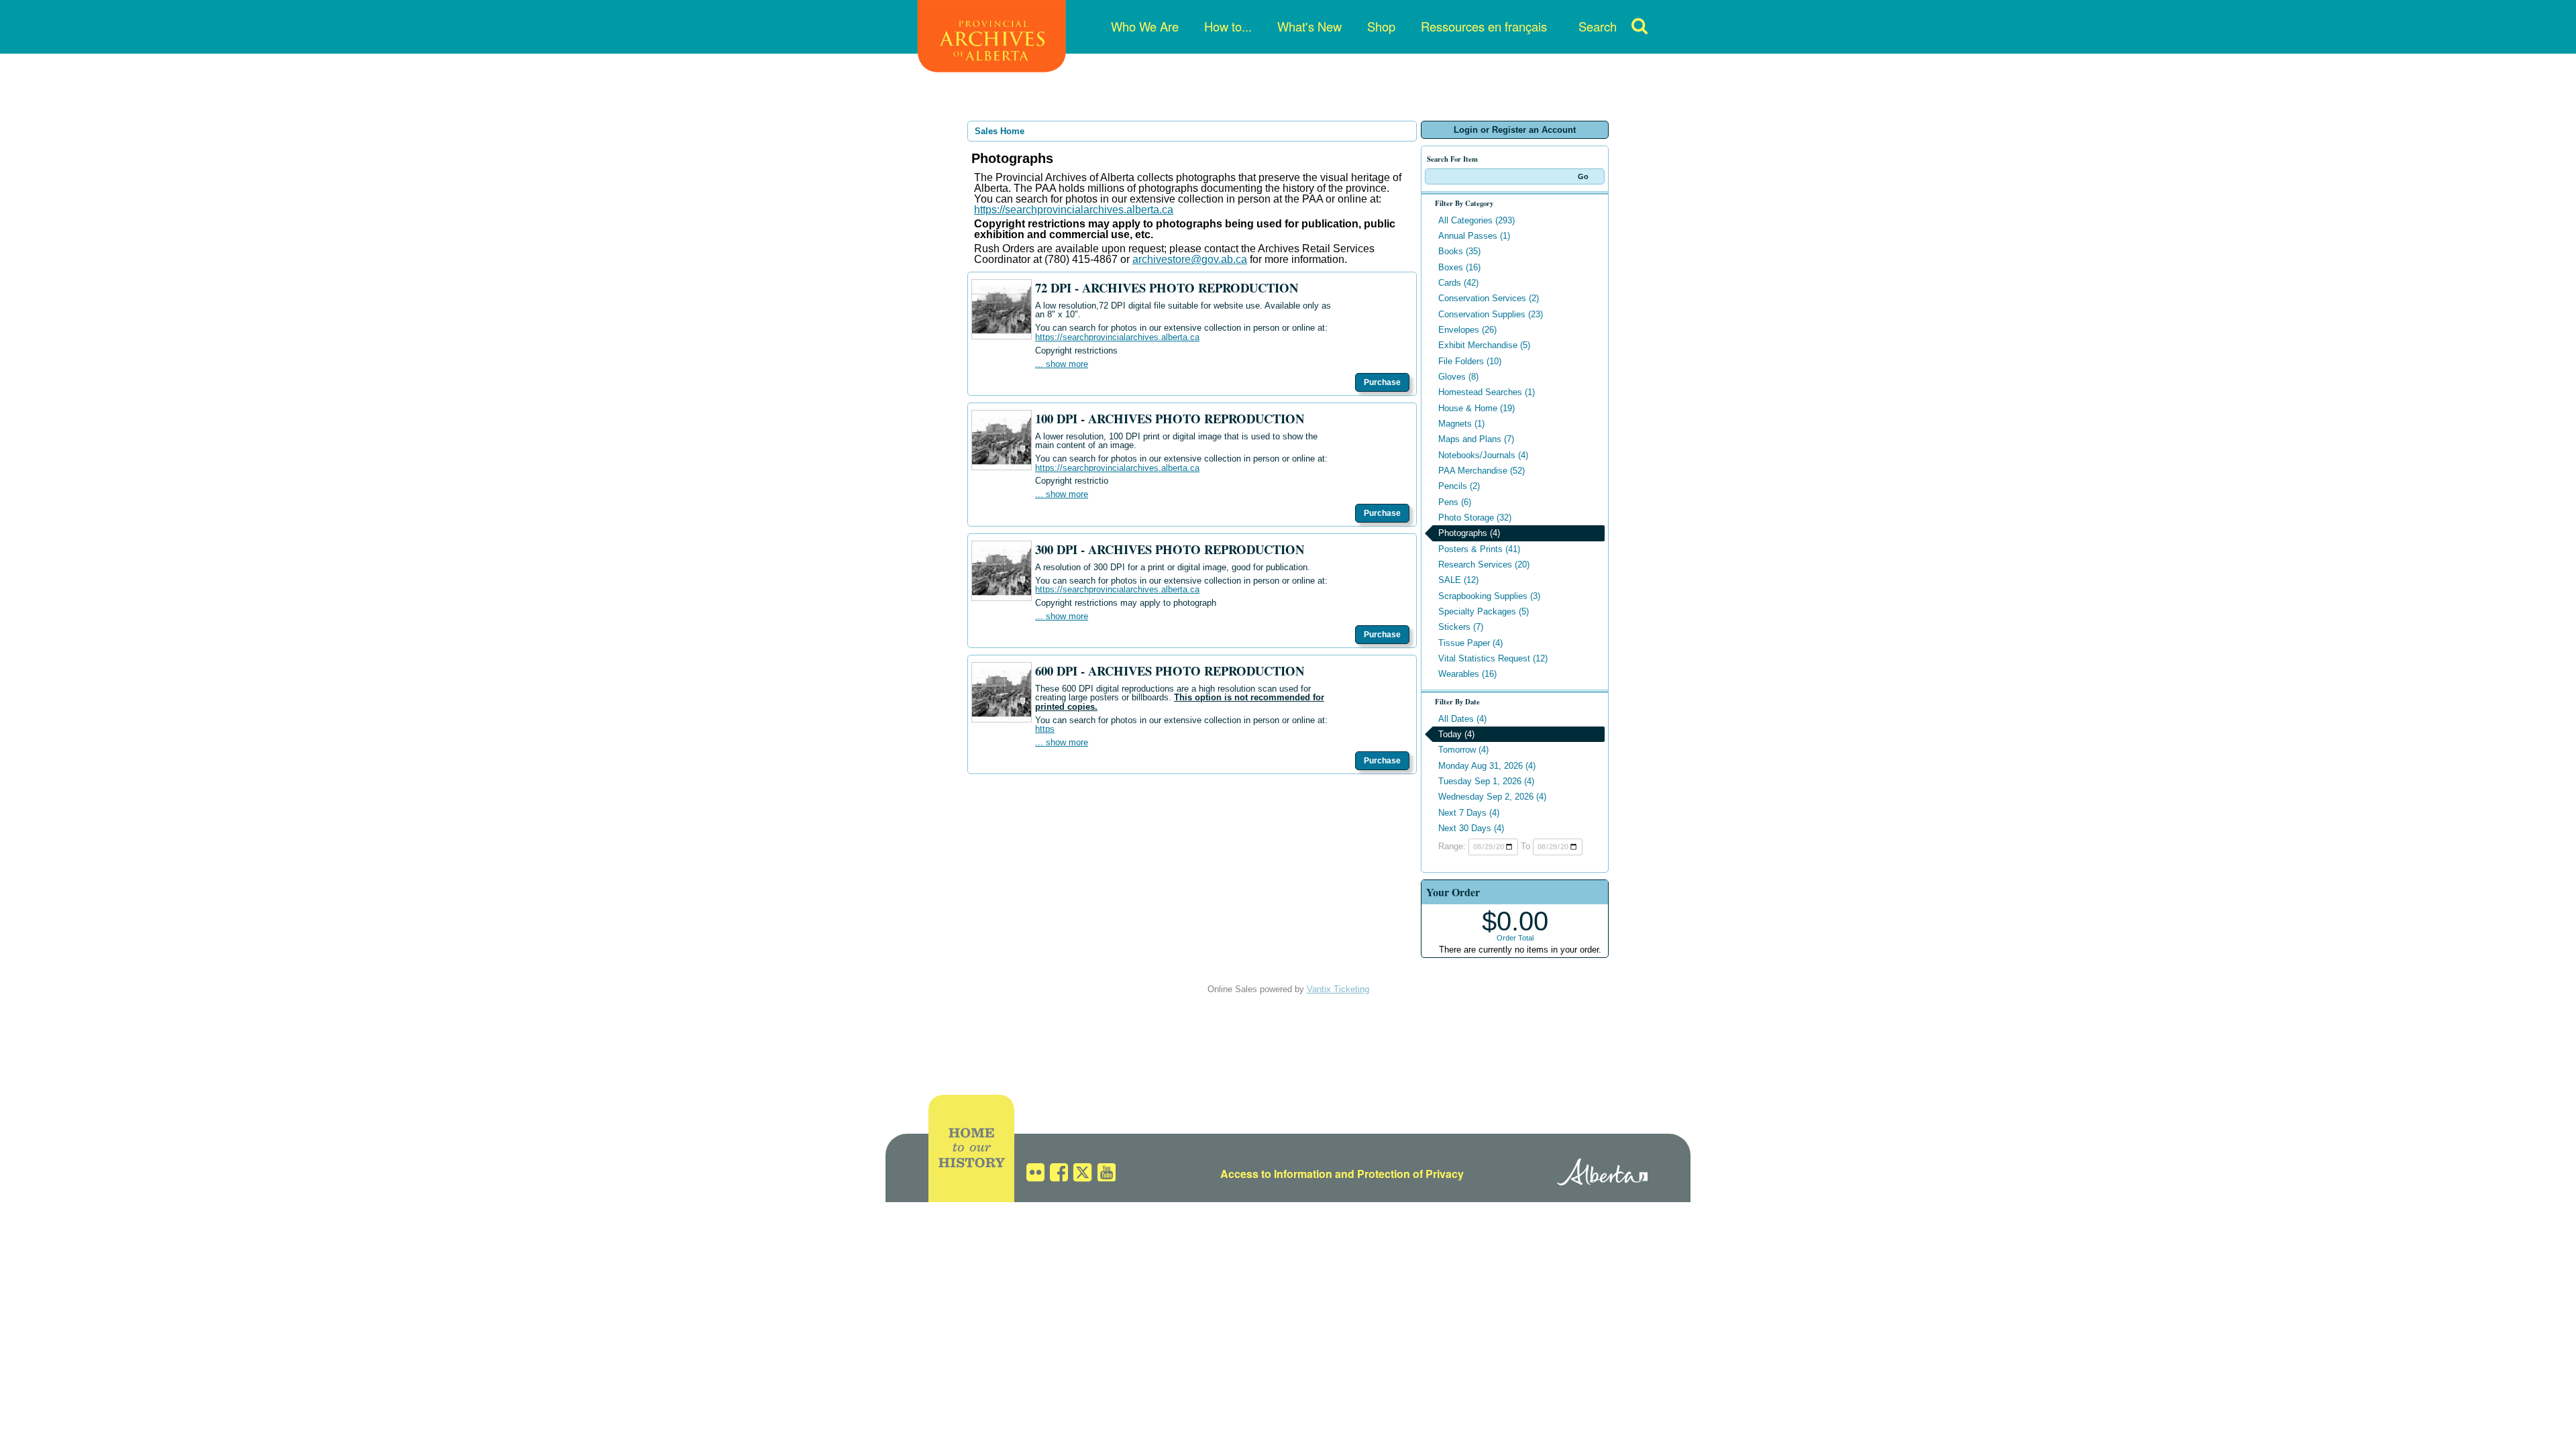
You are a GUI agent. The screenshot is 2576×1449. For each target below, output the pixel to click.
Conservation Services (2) (1489, 298)
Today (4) (1456, 734)
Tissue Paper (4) (1470, 643)
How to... (1228, 26)
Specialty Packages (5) (1484, 611)
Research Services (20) (1484, 565)
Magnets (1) (1461, 424)
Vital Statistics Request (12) (1493, 658)
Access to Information (1276, 1174)
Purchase (1382, 382)
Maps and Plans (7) (1476, 439)
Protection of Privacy (1410, 1174)
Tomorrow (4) (1463, 750)
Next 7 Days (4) (1469, 813)
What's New (1309, 26)
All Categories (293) (1477, 220)
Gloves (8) (1458, 377)
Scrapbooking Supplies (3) (1489, 596)
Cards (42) (1458, 283)
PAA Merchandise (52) (1482, 471)
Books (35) (1459, 251)
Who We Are (1145, 26)
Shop (1381, 26)
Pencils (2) (1459, 486)
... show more (1062, 364)
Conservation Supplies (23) (1491, 314)
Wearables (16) (1467, 674)
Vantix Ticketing (1338, 989)
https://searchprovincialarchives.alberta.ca (1074, 210)
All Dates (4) (1462, 719)
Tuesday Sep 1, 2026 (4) (1486, 781)
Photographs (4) (1469, 533)
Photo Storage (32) (1475, 518)
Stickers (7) (1461, 627)
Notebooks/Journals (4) (1483, 455)
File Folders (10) (1470, 361)
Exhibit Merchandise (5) (1484, 345)
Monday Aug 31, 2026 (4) (1487, 766)
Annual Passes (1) (1474, 236)
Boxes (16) (1459, 267)
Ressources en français (1484, 26)
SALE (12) (1458, 580)
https (1045, 729)
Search (1598, 26)
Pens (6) (1455, 502)
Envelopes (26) (1467, 330)
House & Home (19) (1477, 408)
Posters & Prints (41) (1479, 549)
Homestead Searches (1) (1487, 392)
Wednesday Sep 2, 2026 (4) (1492, 797)
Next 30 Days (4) (1471, 828)
